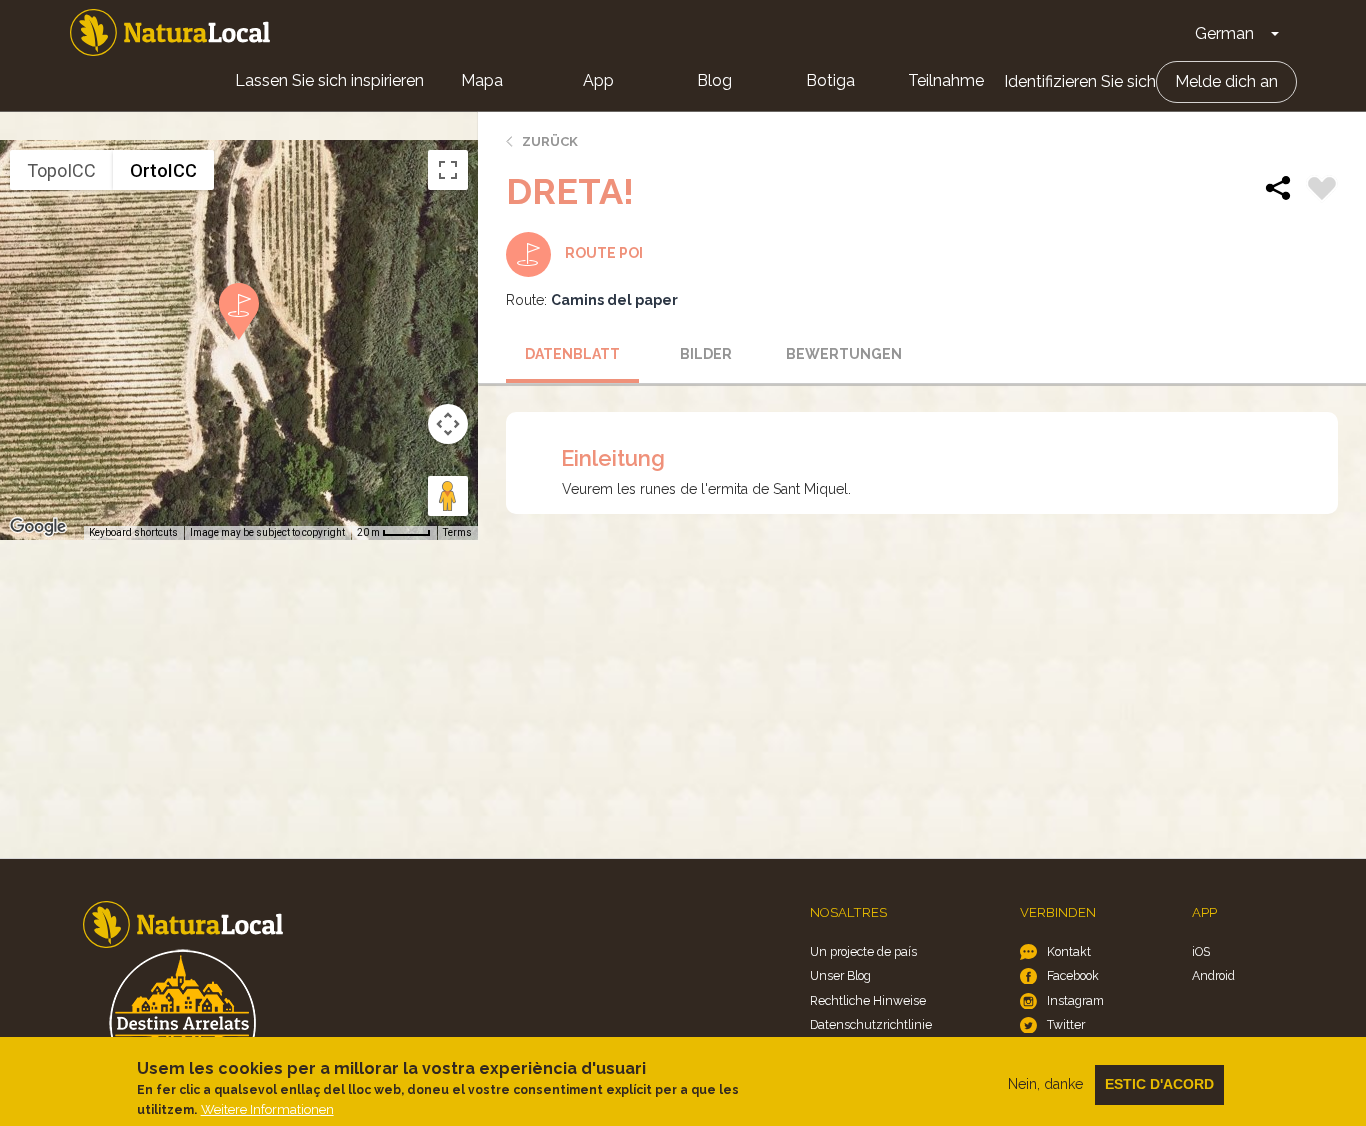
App (598, 80)
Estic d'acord (1159, 1084)
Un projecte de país (863, 951)
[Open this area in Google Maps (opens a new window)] (38, 527)
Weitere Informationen (267, 1109)
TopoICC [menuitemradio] (61, 170)
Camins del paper (614, 300)
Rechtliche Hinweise (868, 1000)
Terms (457, 532)
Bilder (706, 354)
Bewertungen (844, 354)
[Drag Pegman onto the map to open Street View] (448, 496)
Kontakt (1069, 951)
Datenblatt (572, 354)
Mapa (482, 80)
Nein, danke (1045, 1084)
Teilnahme (946, 80)
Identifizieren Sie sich (1080, 81)
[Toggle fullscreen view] (448, 170)
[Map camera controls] (448, 424)
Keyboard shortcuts (133, 532)
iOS (1201, 951)
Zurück (550, 141)
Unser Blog (840, 975)
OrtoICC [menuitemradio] (163, 170)
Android (1213, 975)
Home (170, 32)
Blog (714, 80)
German (1224, 33)
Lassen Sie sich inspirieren (329, 80)
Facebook (1073, 975)
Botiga (830, 80)
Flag (1322, 191)
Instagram (1075, 1000)
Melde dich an (1226, 81)
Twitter (1066, 1024)
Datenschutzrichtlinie (871, 1024)
